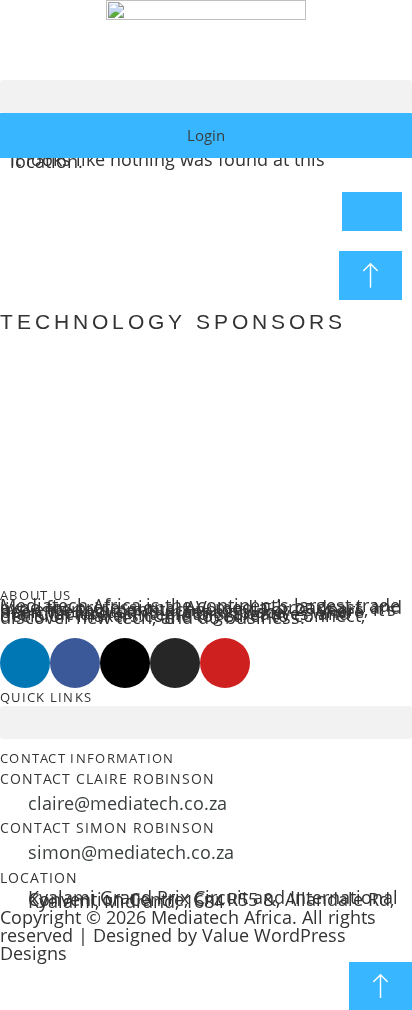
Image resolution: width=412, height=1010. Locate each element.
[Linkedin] (25, 663)
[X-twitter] (125, 663)
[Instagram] (175, 663)
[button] (206, 96)
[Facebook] (75, 663)
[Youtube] (225, 663)
